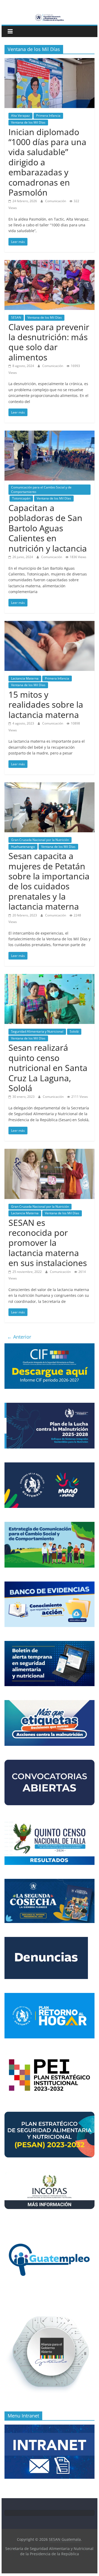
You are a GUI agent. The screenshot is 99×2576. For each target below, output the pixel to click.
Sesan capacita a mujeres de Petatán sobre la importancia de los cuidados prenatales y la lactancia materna (49, 881)
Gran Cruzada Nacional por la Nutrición (40, 840)
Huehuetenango (23, 847)
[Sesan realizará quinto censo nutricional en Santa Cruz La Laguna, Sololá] (50, 977)
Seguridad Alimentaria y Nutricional (37, 1031)
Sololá (74, 1031)
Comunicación (56, 201)
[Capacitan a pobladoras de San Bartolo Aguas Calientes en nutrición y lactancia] (50, 434)
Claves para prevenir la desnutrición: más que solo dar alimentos (49, 342)
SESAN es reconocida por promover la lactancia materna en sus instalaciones (48, 1243)
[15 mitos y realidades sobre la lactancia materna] (50, 624)
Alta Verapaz (20, 116)
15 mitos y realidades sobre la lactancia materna (46, 705)
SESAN (16, 317)
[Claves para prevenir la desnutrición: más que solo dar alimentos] (50, 263)
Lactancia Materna (25, 678)
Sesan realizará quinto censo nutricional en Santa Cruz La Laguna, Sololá (48, 1068)
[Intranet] (50, 2427)
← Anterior (19, 1337)
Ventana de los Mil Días (28, 122)
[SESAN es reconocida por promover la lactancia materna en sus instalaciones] (50, 1152)
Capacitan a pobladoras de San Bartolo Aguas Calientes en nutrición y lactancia (48, 528)
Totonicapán (21, 498)
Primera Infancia (48, 116)
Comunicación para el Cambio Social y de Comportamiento (41, 489)
